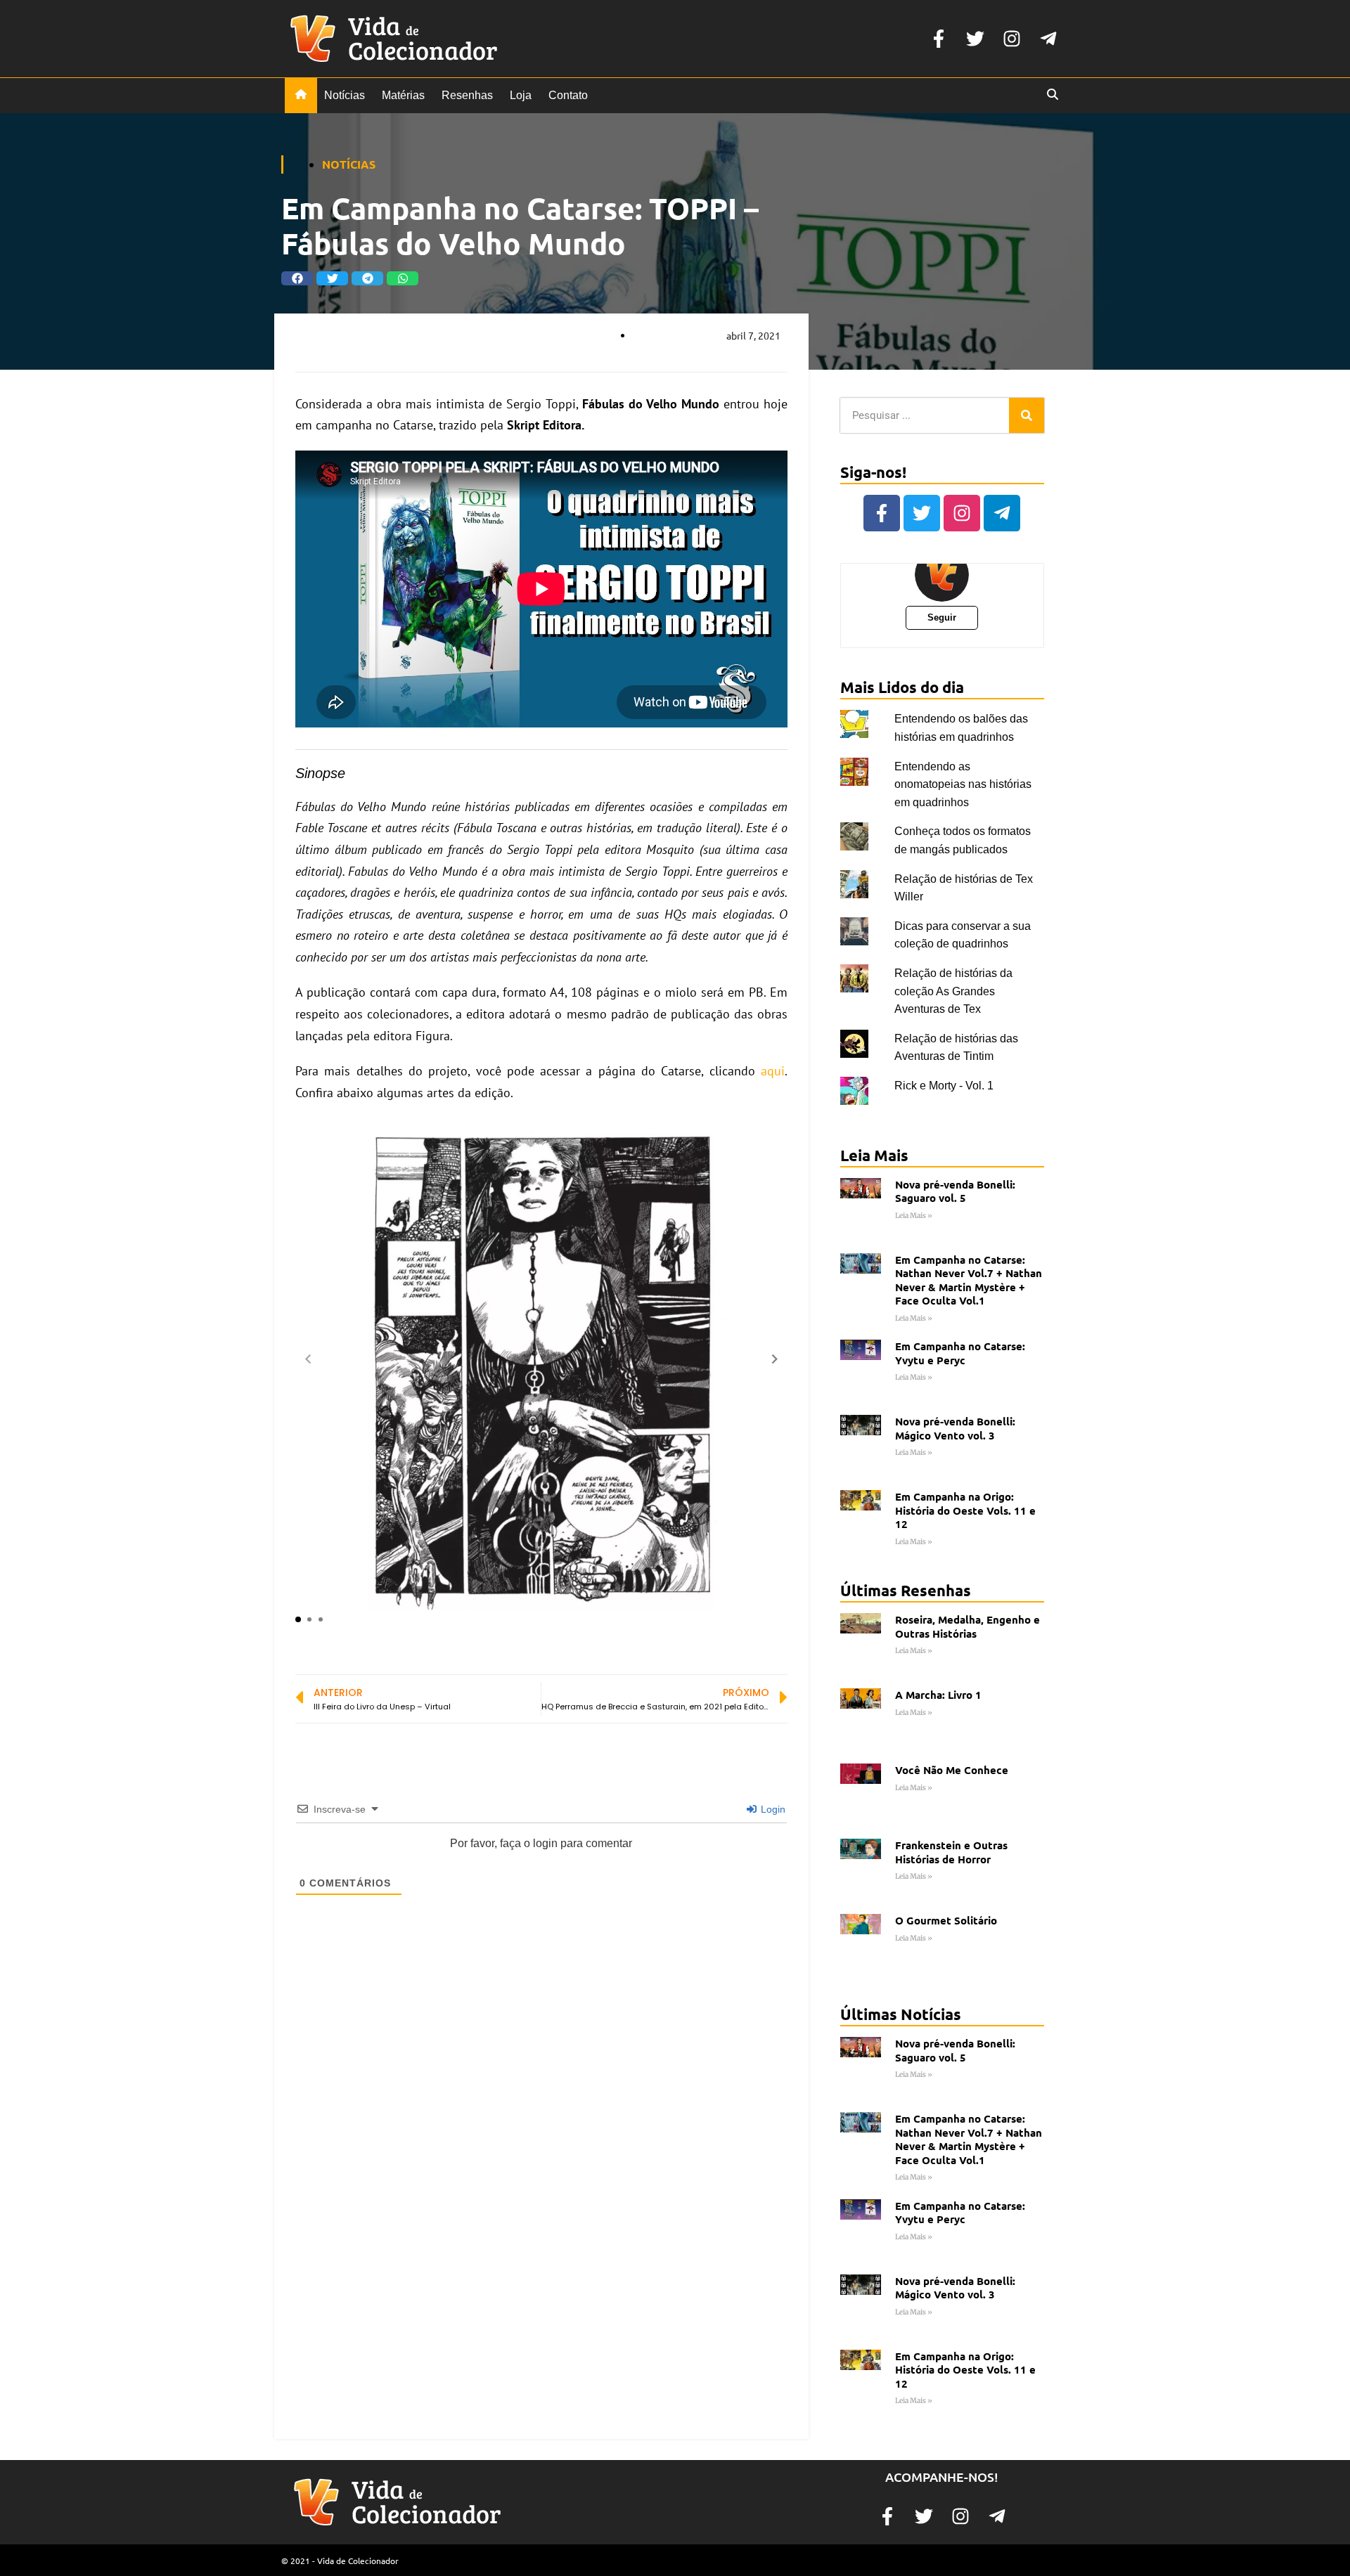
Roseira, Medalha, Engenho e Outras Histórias (967, 1626)
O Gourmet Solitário (946, 1920)
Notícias (345, 95)
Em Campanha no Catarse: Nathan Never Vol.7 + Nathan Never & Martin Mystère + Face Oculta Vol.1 (969, 1280)
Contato (568, 95)
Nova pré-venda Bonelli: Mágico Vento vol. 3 (955, 1428)
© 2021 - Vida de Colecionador (340, 2561)
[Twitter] (975, 39)
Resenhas (467, 95)
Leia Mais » (914, 1216)
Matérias (403, 95)
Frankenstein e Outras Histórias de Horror (951, 1852)
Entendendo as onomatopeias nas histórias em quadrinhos (963, 784)
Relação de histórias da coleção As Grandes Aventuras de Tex (953, 991)
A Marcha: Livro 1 (938, 1695)
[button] (297, 278)
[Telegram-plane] (1048, 39)
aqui (773, 1071)
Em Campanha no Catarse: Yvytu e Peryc (960, 1353)
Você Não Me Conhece (952, 1770)
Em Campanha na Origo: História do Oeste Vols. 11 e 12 (965, 1510)
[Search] (1027, 415)
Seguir (942, 617)
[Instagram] (1012, 39)
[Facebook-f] (939, 39)
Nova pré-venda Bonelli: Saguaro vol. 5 (955, 1191)
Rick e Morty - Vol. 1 (944, 1086)
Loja (521, 95)
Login (772, 1809)
